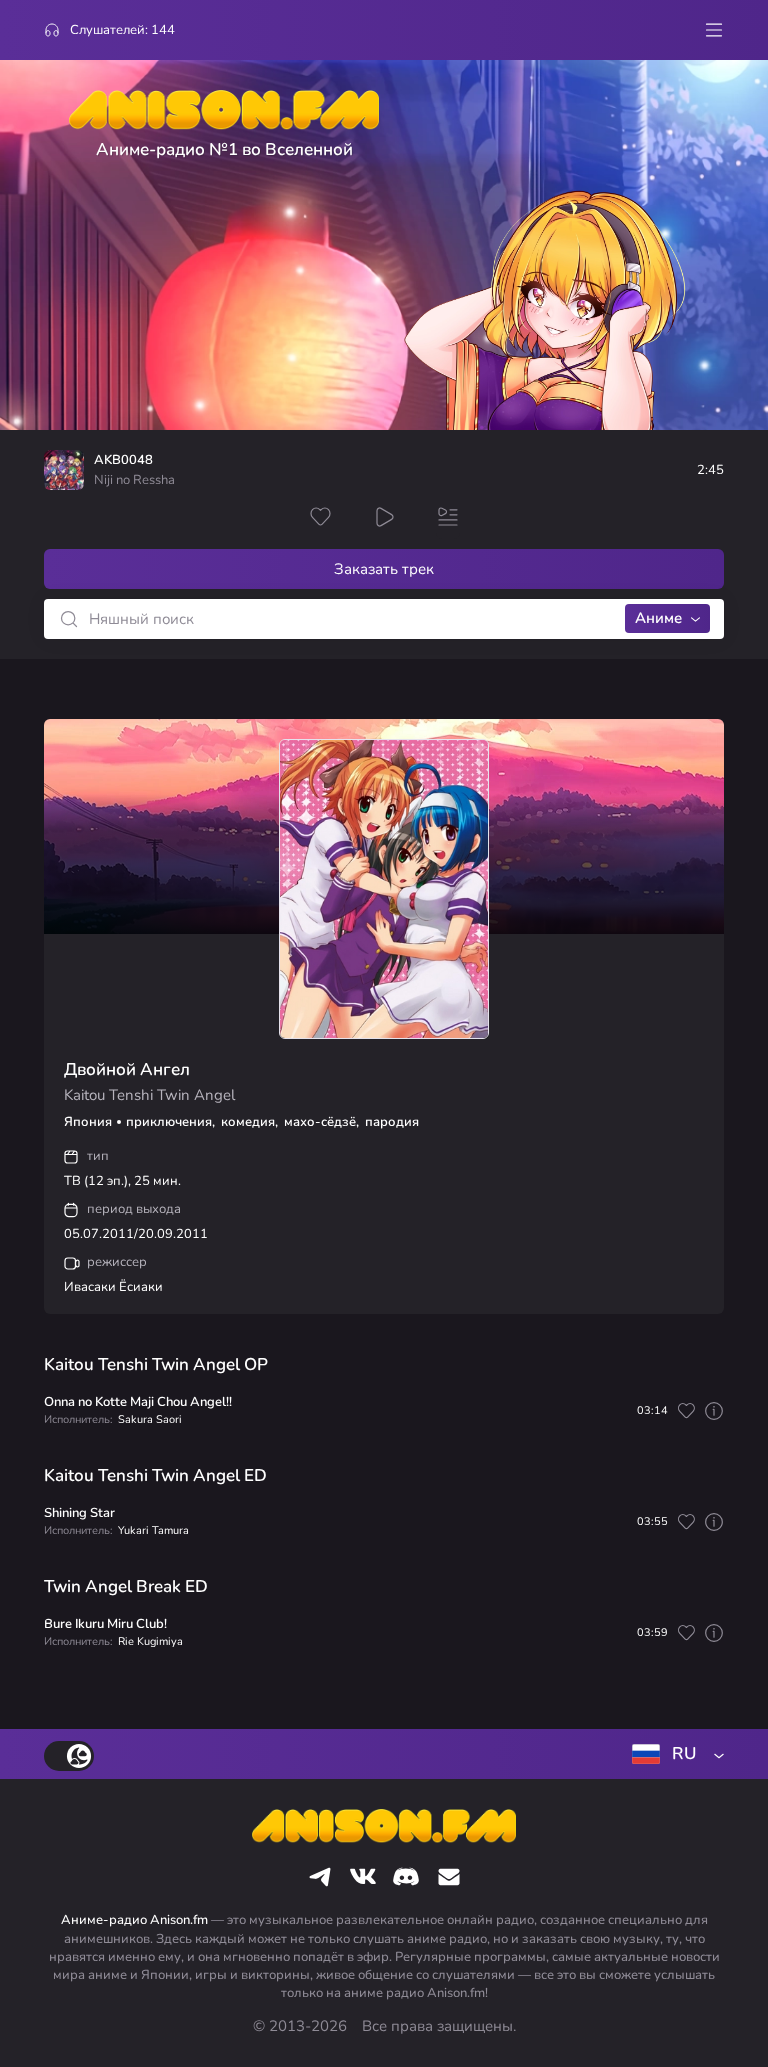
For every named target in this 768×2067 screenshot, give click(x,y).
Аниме (658, 618)
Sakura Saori (150, 1419)
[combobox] (674, 1754)
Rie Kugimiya (150, 1641)
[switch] (69, 1756)
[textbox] (674, 1754)
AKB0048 (123, 460)
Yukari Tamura (153, 1530)
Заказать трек (384, 569)
